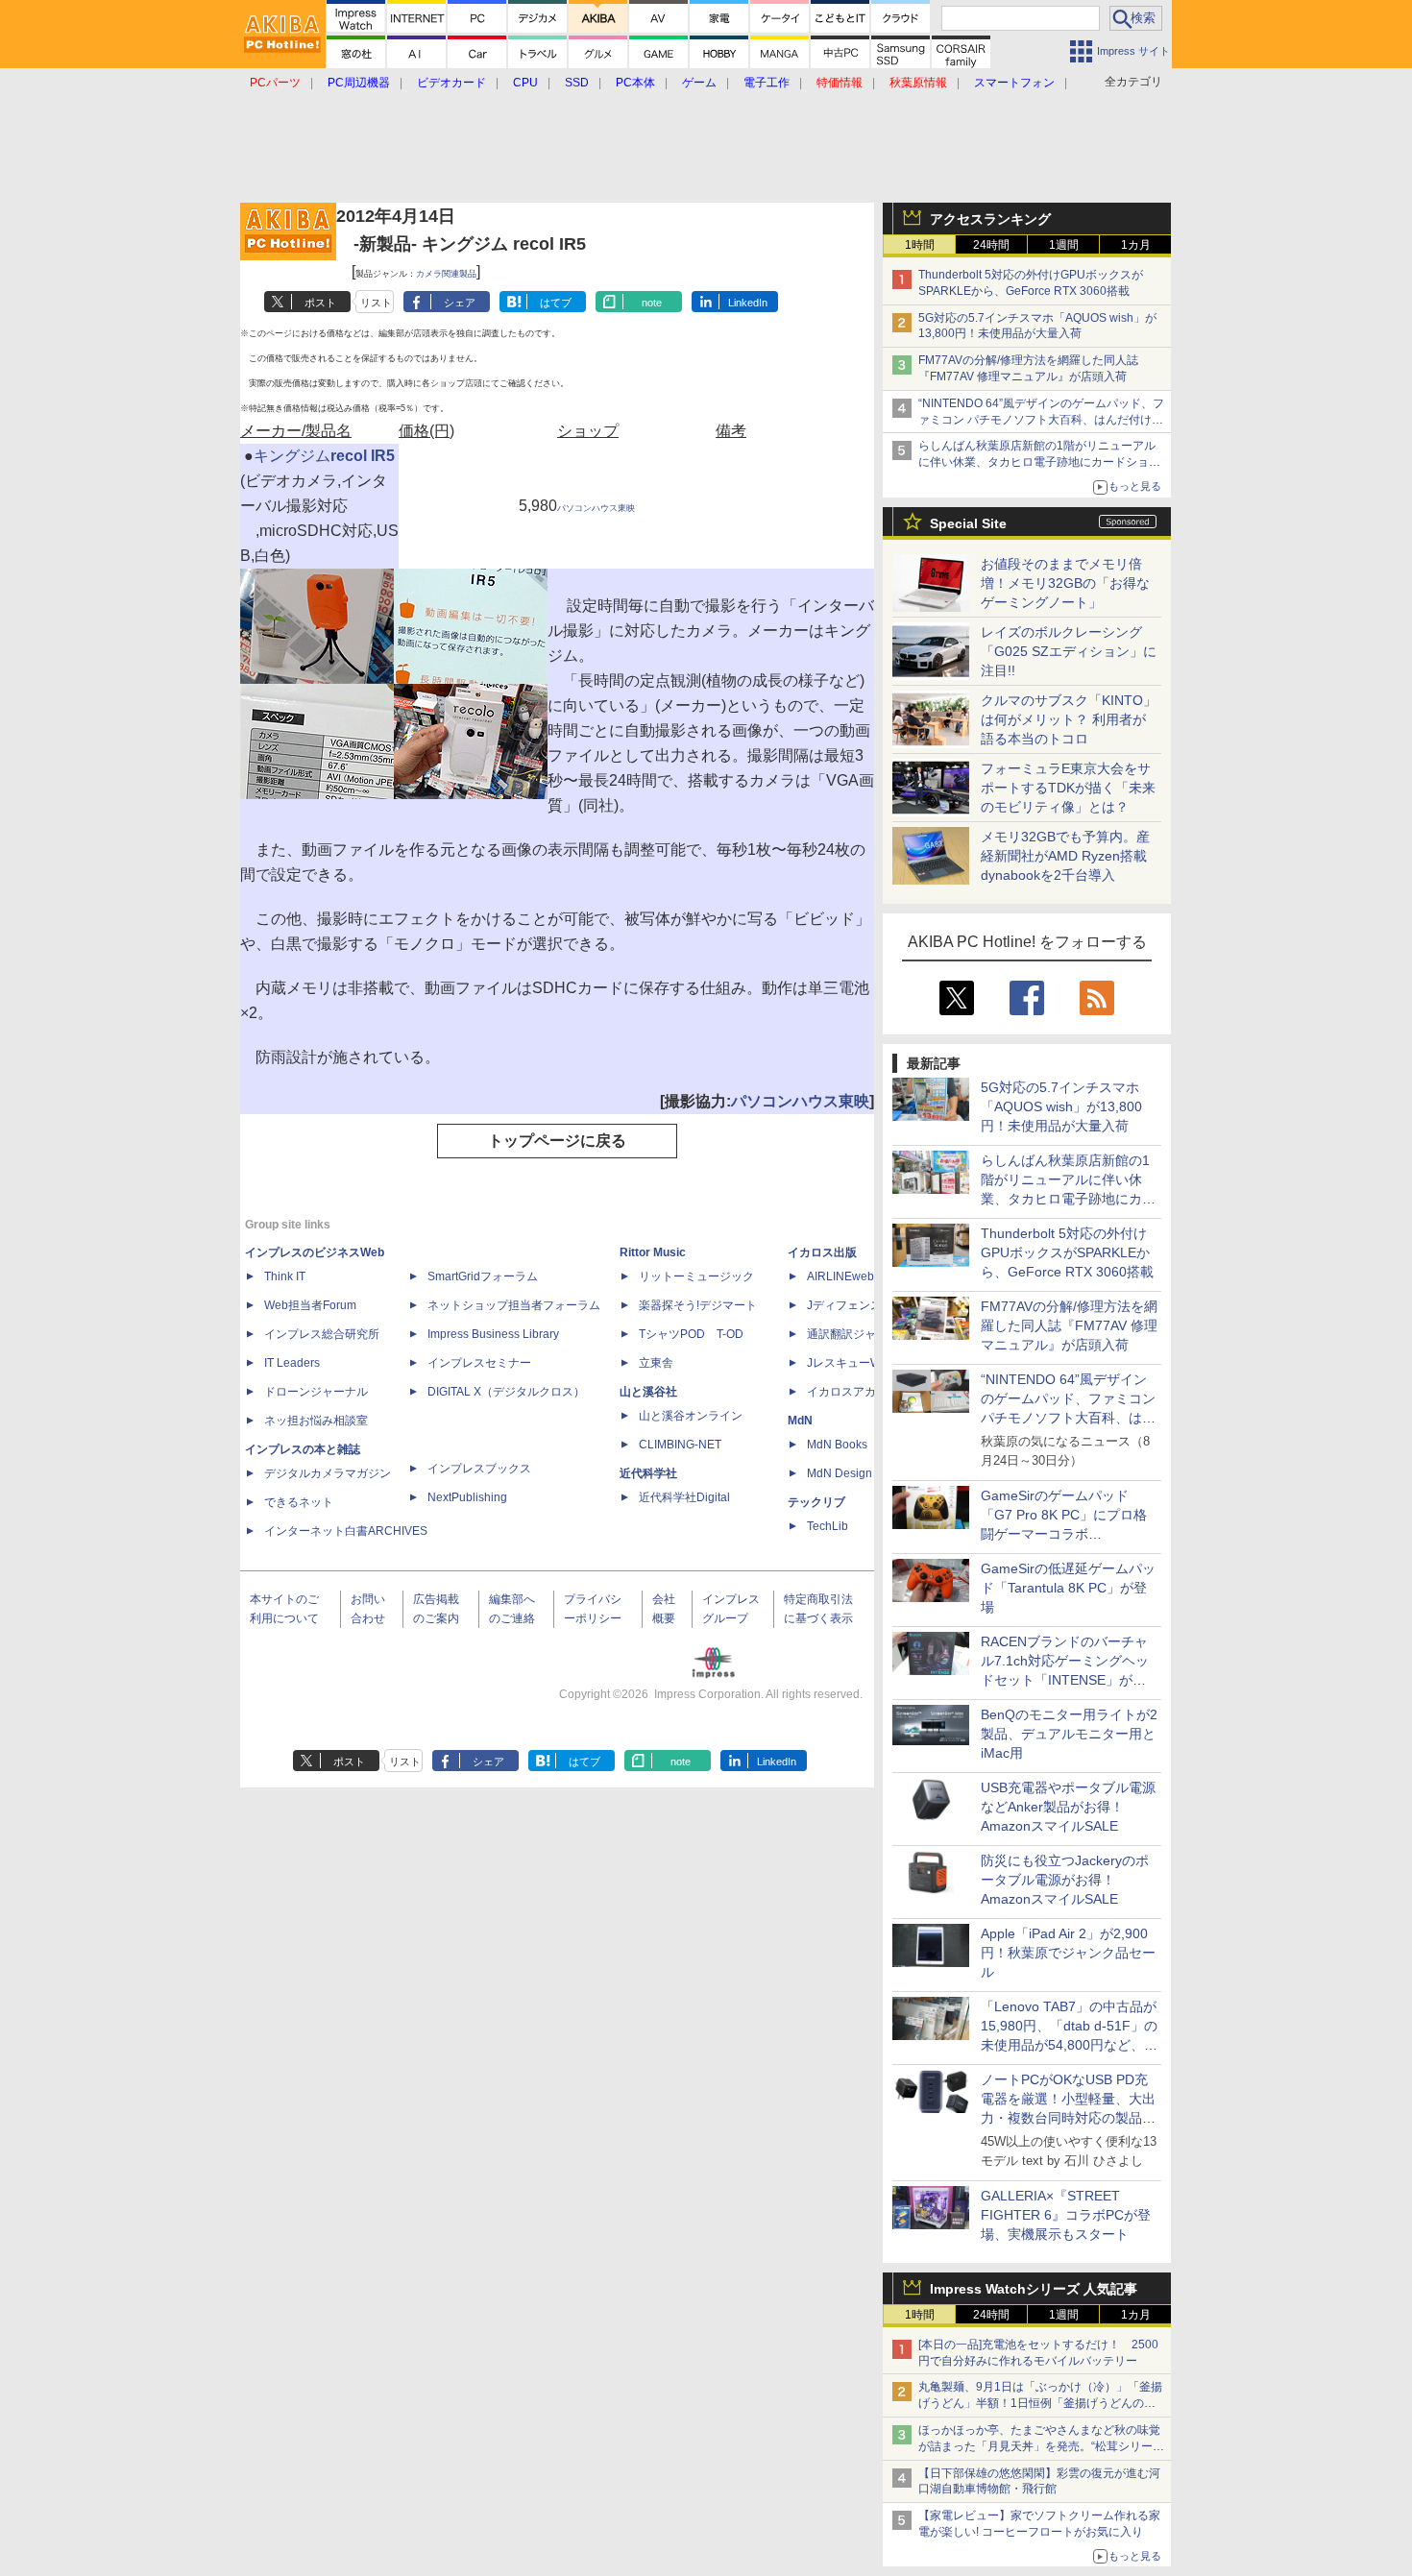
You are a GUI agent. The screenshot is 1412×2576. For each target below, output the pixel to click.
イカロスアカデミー (859, 1392)
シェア (460, 303)
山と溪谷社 (648, 1392)
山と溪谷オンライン (691, 1416)
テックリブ (816, 1502)
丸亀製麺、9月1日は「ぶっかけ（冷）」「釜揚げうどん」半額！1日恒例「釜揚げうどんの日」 (1040, 2403)
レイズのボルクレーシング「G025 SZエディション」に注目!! (1069, 651)
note (652, 303)
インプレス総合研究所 (322, 1334)
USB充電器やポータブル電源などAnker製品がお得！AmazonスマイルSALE (1068, 1807)
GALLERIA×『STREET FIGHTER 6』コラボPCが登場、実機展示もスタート (1066, 2215)
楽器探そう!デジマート (698, 1305)
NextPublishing (467, 1497)
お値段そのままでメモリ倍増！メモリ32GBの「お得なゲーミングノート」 (1065, 583)
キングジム (292, 456)
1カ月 (1136, 245)
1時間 (920, 245)
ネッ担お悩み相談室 (316, 1421)
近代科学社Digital (684, 1497)
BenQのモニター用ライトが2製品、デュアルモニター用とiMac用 (1069, 1734)
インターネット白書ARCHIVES (346, 1531)
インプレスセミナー (479, 1363)
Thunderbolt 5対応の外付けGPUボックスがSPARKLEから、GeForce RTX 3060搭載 (1067, 1252)
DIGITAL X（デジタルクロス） (506, 1392)
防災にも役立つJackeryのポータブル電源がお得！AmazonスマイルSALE (1065, 1880)
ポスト (320, 303)
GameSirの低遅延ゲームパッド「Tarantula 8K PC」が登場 (1068, 1588)
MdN (800, 1421)
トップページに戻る (557, 1141)
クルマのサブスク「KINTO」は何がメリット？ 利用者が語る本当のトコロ (1069, 719)
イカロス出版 (822, 1252)
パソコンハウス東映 (596, 508)
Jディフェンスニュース (867, 1305)
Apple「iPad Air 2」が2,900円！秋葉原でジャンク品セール (1068, 1953)
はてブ (556, 303)
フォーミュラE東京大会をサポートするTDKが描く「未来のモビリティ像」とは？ (1068, 788)
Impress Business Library (493, 1334)
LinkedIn (748, 303)
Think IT (285, 1276)
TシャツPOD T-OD (691, 1334)
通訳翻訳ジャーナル (859, 1334)
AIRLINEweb (840, 1276)
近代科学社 (648, 1473)
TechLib (828, 1526)
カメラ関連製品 (446, 274)
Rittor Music (653, 1252)
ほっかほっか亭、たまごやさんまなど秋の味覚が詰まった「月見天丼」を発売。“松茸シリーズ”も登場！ (1039, 2446)
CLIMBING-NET (680, 1445)
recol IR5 (363, 456)
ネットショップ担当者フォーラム (514, 1305)
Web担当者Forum (310, 1305)
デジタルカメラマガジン (328, 1473)
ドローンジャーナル (316, 1392)
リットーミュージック (696, 1276)
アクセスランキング (990, 219)
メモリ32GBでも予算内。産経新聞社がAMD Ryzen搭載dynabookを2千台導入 (1065, 856)
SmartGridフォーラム (483, 1276)
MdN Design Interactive (868, 1473)
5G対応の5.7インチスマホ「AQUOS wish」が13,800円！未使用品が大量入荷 (1061, 1106)
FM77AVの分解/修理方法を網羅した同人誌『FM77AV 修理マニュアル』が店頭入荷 (1069, 1325)
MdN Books (837, 1445)
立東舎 (656, 1363)
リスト (376, 303)
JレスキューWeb (851, 1363)
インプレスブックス (479, 1469)
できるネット (299, 1502)
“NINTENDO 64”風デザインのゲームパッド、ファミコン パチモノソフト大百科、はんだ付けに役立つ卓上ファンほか (1068, 1418)
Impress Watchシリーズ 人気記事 (1034, 2289)
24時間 (991, 245)
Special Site (968, 523)
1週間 (1064, 245)
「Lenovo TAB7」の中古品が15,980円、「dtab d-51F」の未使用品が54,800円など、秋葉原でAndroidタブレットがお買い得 (1069, 2045)
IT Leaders (292, 1363)
